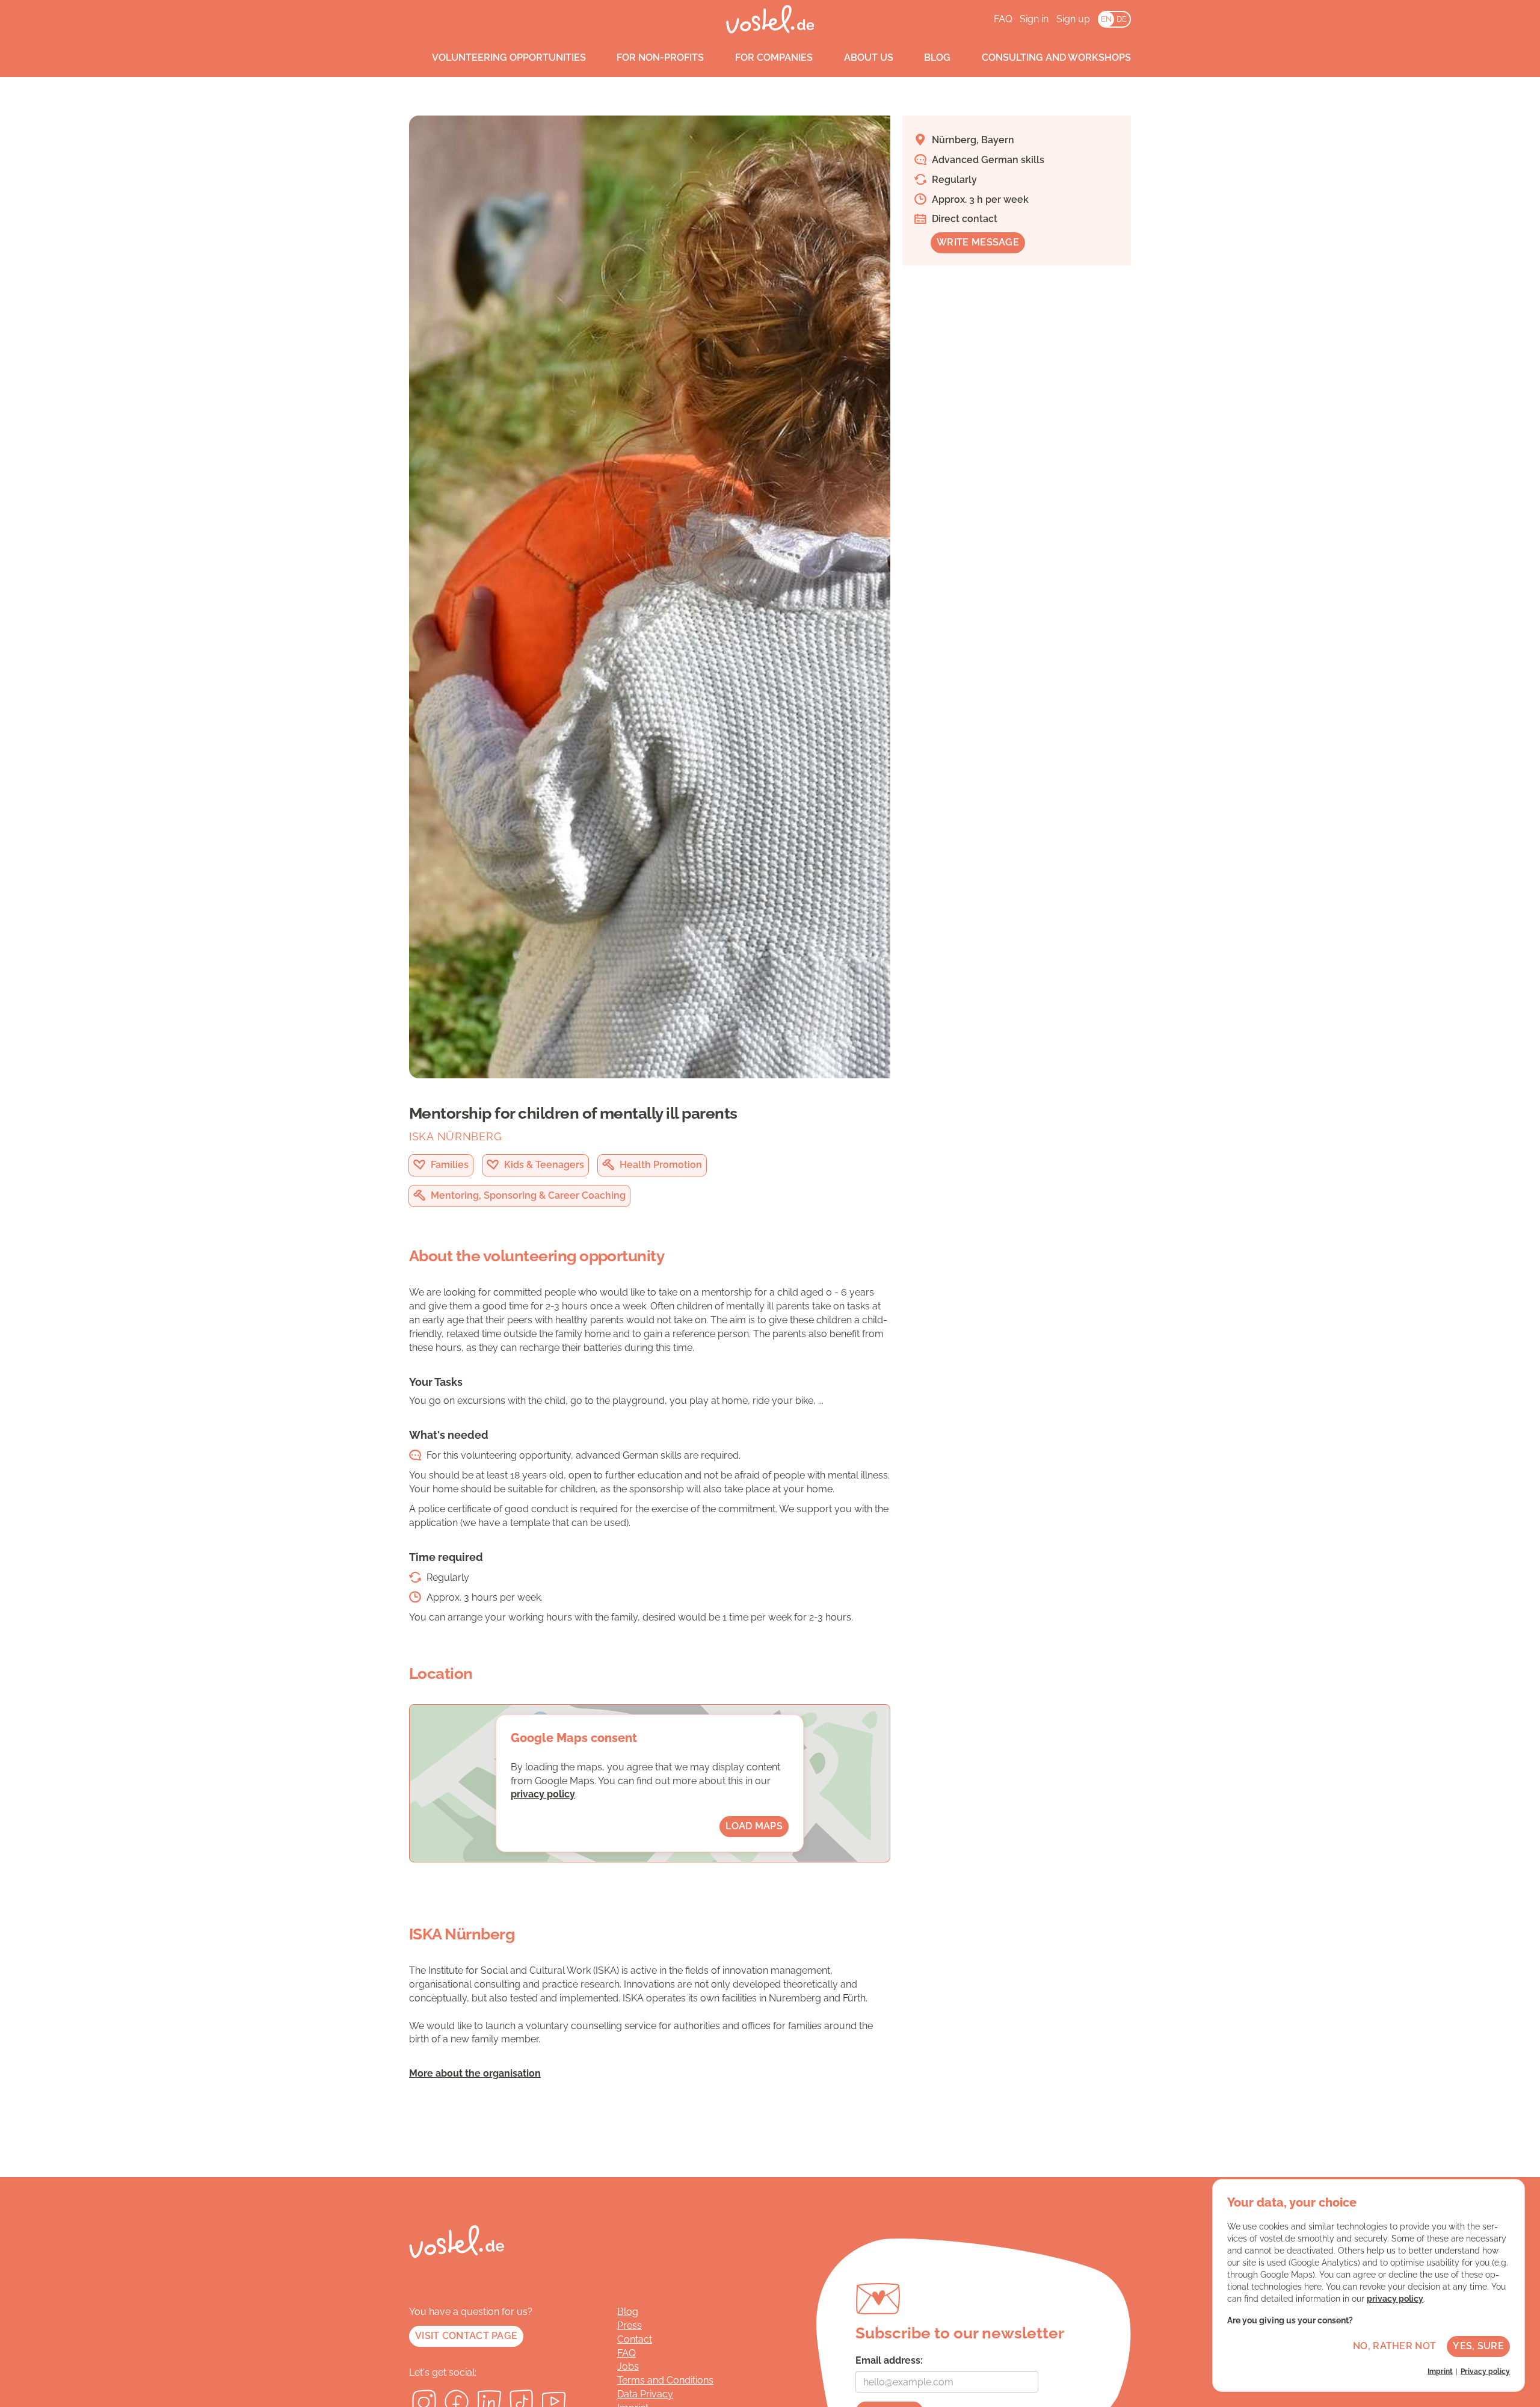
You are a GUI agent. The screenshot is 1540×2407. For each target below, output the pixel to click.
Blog (937, 57)
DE (1122, 19)
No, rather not (1394, 2346)
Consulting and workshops (1056, 57)
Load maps (754, 1826)
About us (869, 57)
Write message (978, 242)
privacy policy (543, 1794)
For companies (774, 57)
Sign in (1034, 19)
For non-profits (660, 57)
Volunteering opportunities (509, 57)
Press (630, 2325)
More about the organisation (475, 2073)
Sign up (1073, 19)
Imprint (1440, 2371)
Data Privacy (645, 2394)
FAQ (1003, 19)
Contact (635, 2339)
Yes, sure (1478, 2346)
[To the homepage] (770, 19)
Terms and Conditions (665, 2380)
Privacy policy (1485, 2371)
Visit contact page (466, 2336)
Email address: (889, 2360)
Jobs (628, 2366)
